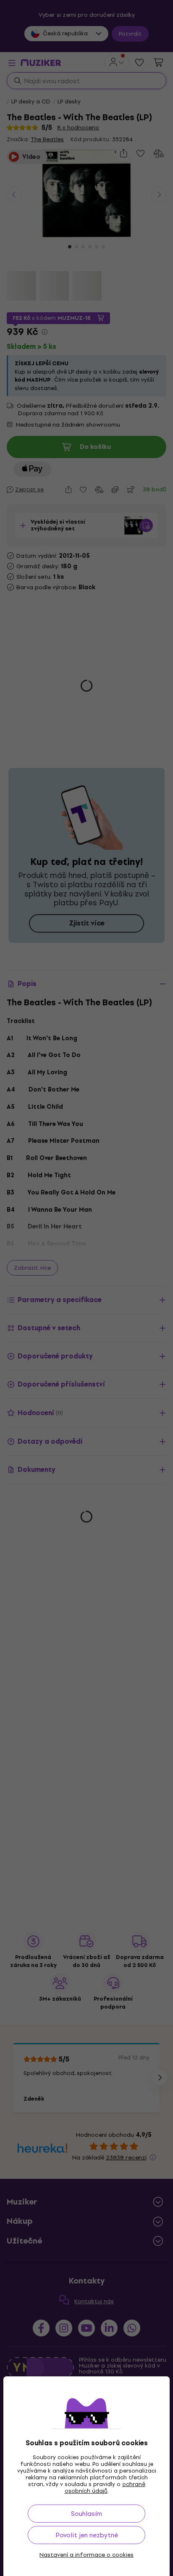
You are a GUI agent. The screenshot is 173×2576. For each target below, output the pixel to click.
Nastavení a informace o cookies (86, 2555)
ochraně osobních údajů (105, 2488)
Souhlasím (86, 2514)
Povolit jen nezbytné (87, 2535)
